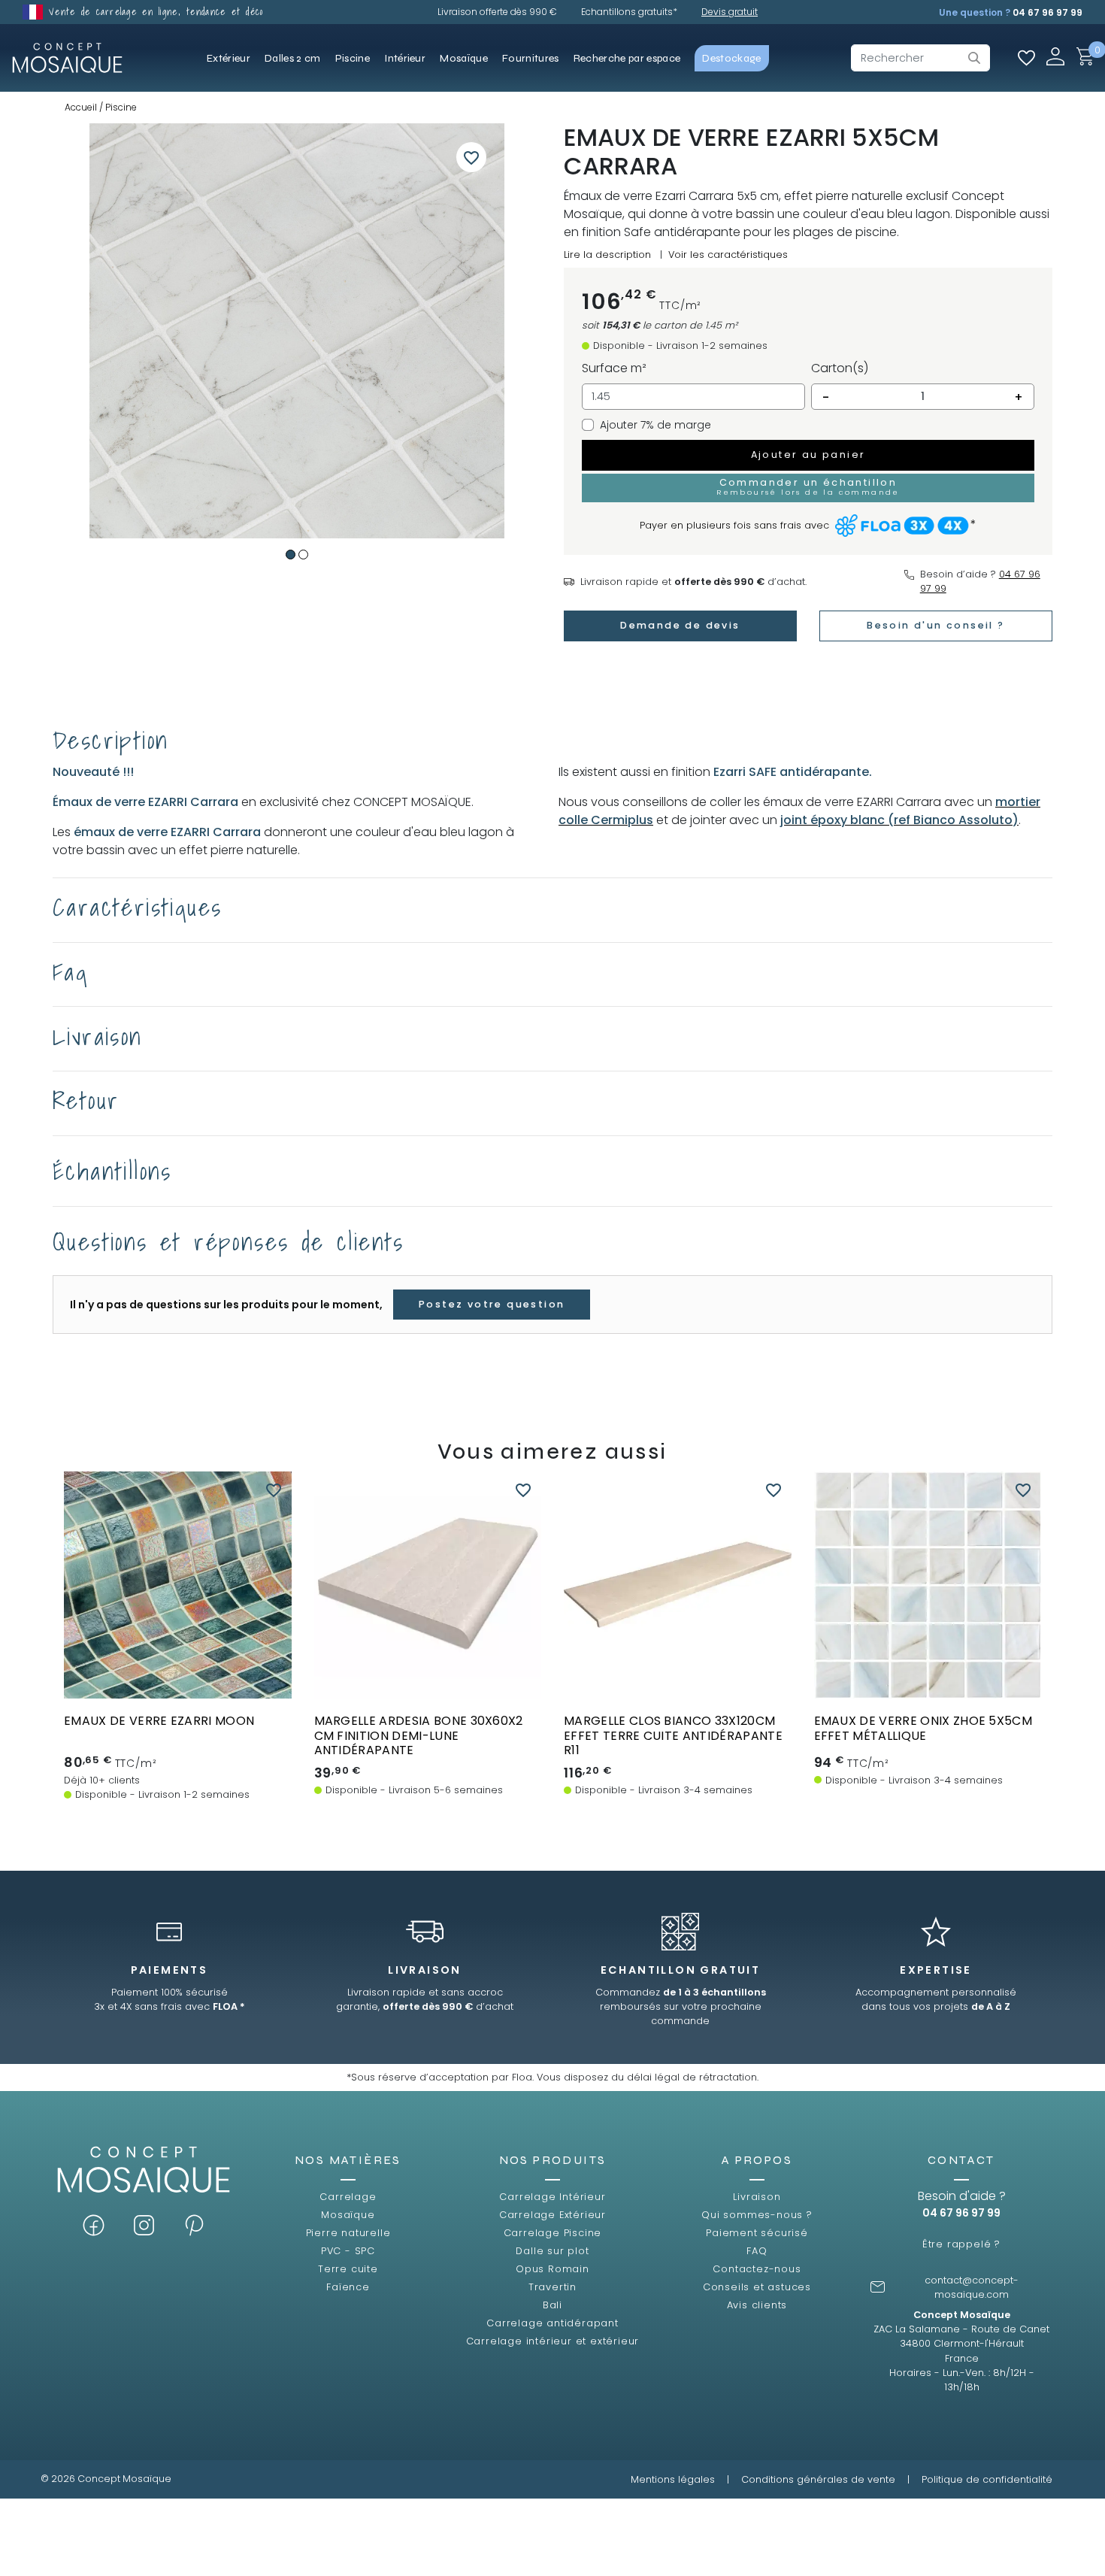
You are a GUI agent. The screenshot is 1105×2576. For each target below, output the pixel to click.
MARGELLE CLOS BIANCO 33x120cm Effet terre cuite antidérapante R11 (673, 1735)
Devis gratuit (730, 12)
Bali (552, 2305)
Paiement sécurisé (757, 2233)
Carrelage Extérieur (552, 2215)
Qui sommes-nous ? (757, 2215)
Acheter (178, 1657)
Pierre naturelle (348, 2233)
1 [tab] (291, 555)
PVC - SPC (348, 2251)
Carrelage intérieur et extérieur (553, 2341)
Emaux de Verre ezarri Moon (159, 1721)
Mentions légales (673, 2479)
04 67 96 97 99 (1047, 12)
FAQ (757, 2251)
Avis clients (757, 2305)
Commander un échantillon (808, 486)
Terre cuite (348, 2269)
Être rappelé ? (961, 2244)
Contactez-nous (757, 2269)
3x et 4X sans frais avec (170, 2006)
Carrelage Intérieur (552, 2197)
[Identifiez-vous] (1055, 56)
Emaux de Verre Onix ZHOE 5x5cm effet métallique (923, 1728)
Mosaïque (348, 2215)
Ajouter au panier (808, 455)
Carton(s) (840, 368)
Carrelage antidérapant (552, 2323)
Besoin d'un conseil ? (935, 625)
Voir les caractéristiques (728, 255)
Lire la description (607, 255)
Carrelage (348, 2197)
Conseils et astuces (757, 2287)
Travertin (552, 2287)
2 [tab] (303, 555)
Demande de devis (680, 625)
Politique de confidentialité (987, 2479)
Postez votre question (492, 1304)
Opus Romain (552, 2269)
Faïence (348, 2287)
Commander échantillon (177, 1685)
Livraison (757, 2197)
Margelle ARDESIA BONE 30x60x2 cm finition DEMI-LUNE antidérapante (419, 1735)
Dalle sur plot (552, 2251)
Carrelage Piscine (553, 2233)
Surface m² (614, 368)
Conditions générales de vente (818, 2479)
